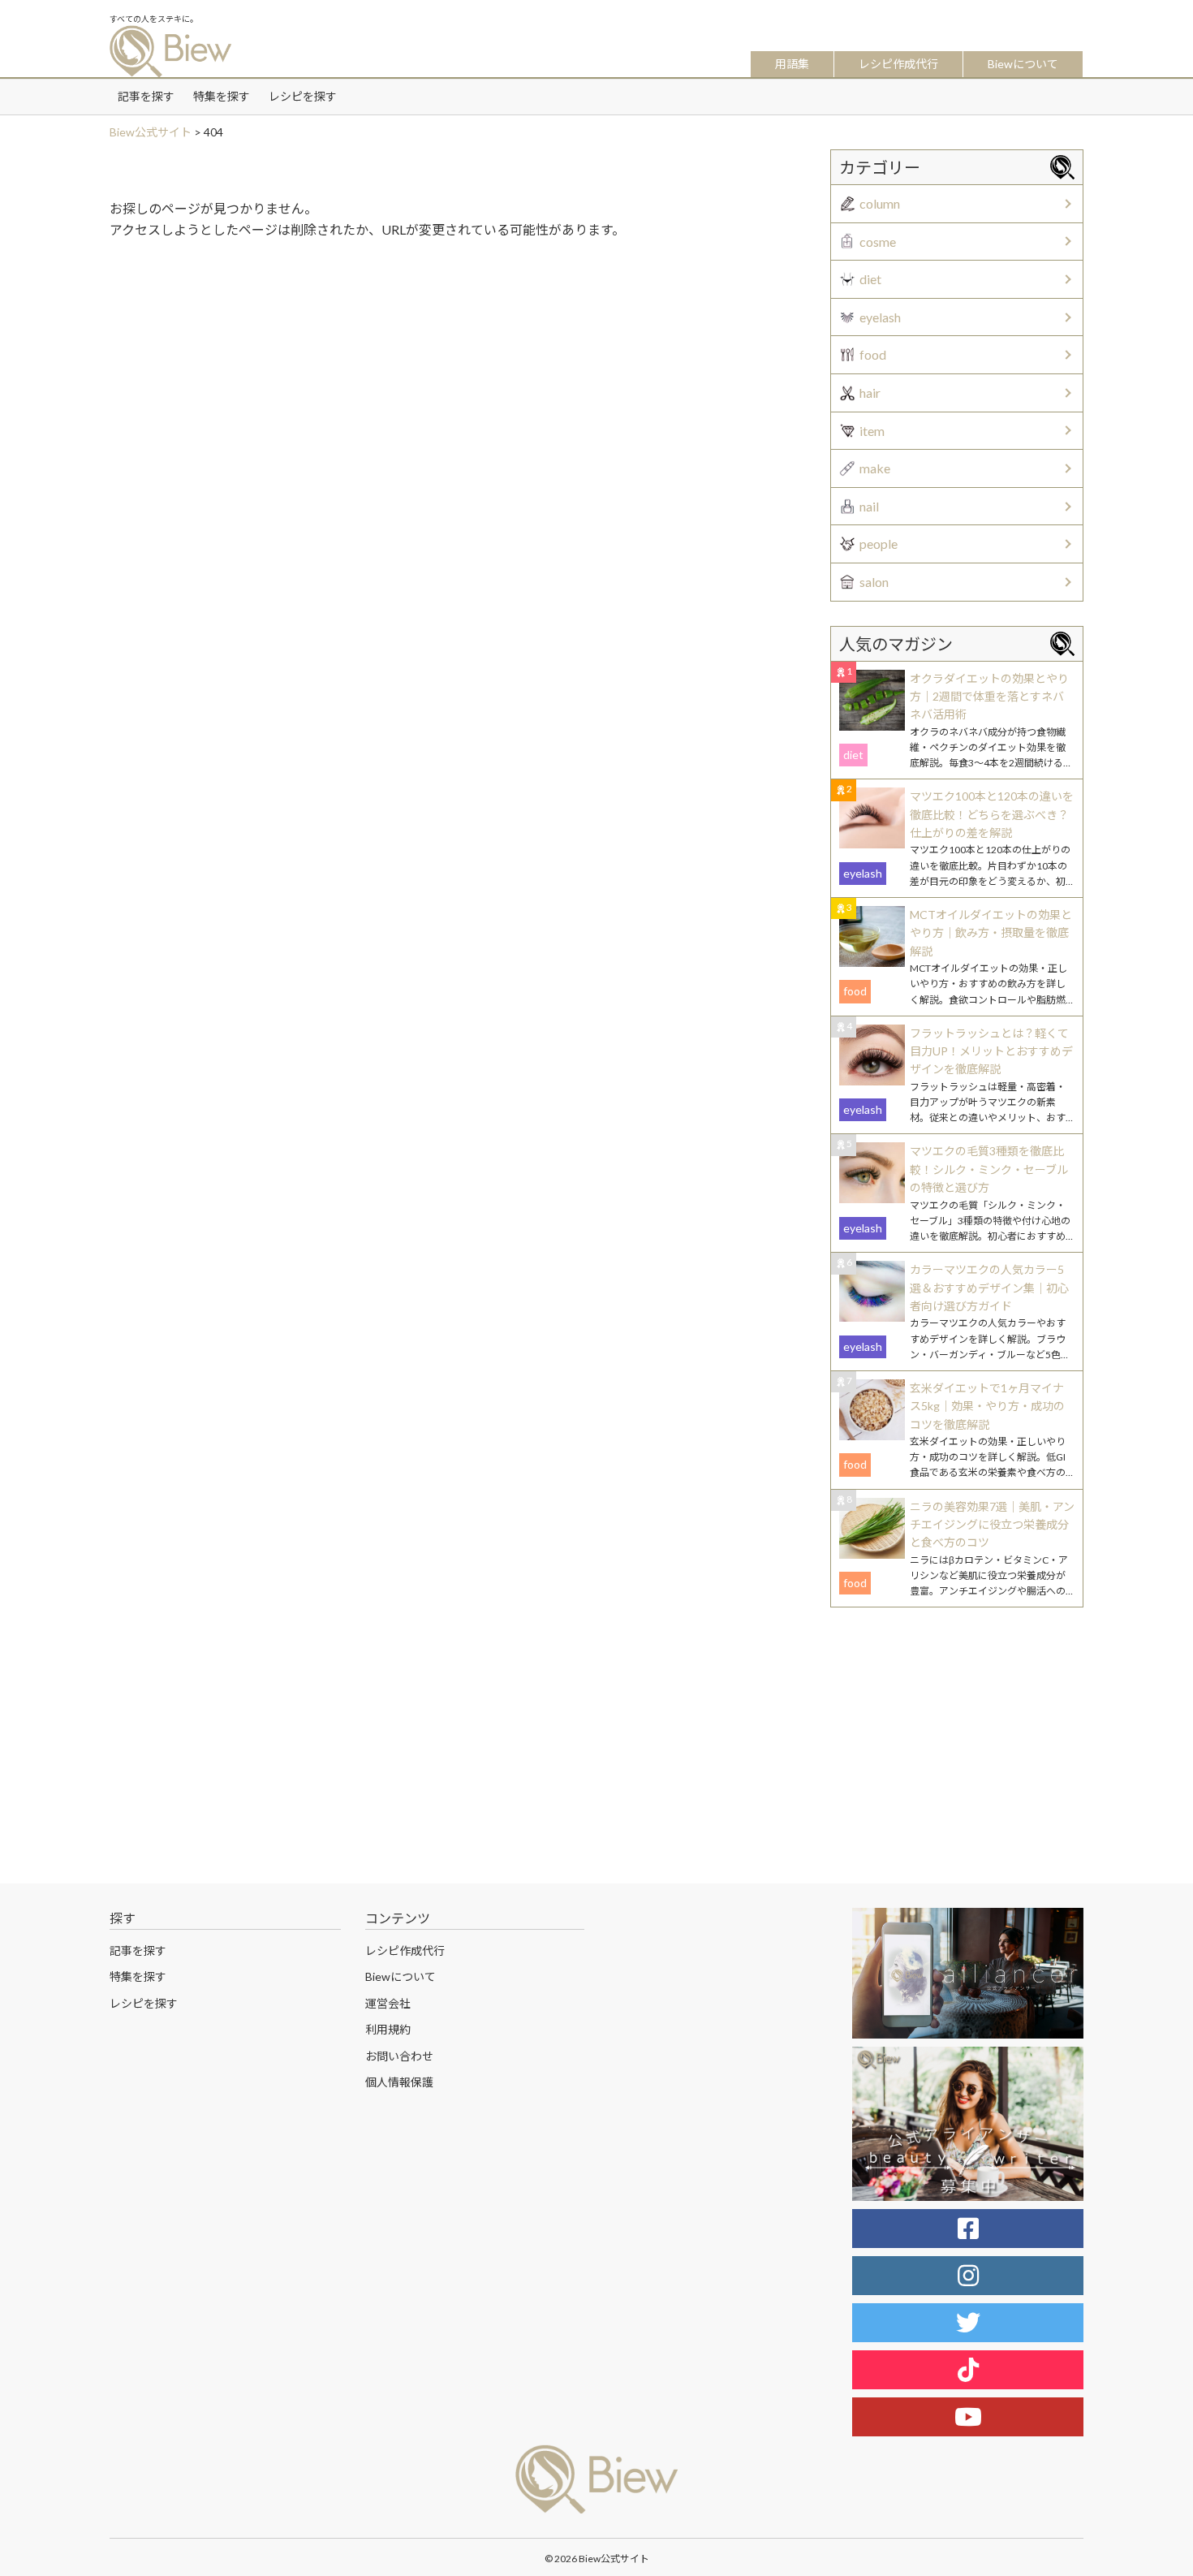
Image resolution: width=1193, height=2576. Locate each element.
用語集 (792, 64)
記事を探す (146, 96)
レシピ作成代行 (898, 64)
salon (874, 582)
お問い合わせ (399, 2056)
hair (870, 393)
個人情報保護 (399, 2082)
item (872, 431)
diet (870, 279)
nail (869, 506)
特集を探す (222, 96)
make (875, 468)
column (880, 203)
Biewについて (1023, 64)
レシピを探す (303, 96)
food (873, 354)
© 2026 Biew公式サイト (597, 2559)
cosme (878, 242)
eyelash (880, 317)
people (879, 544)
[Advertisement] (450, 374)
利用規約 (388, 2029)
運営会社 (388, 2003)
